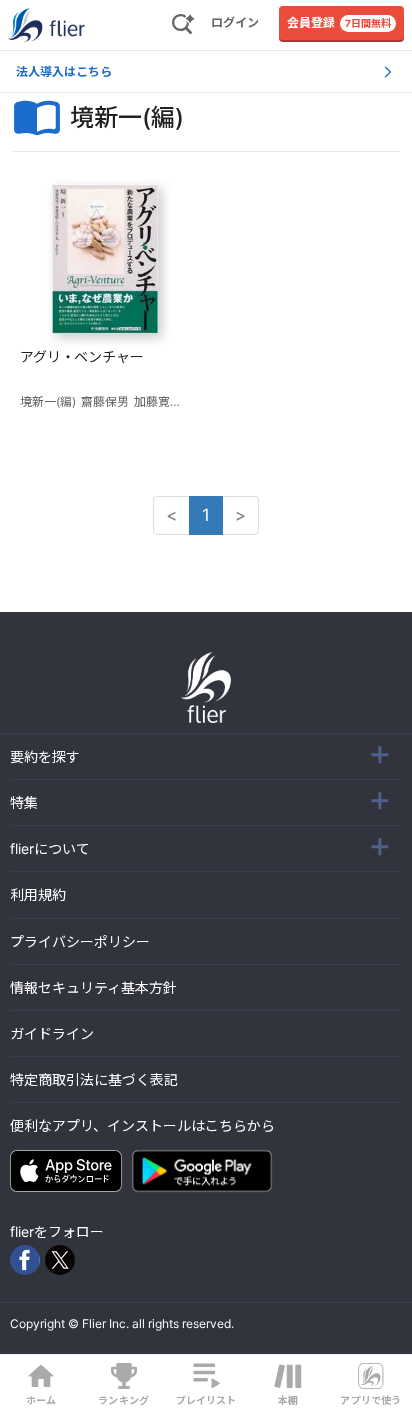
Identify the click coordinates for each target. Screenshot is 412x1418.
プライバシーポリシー (80, 941)
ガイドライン (52, 1033)
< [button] (171, 515)
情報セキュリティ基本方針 (93, 987)
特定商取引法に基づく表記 (94, 1079)
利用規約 (38, 894)
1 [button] (206, 515)
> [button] (240, 515)
